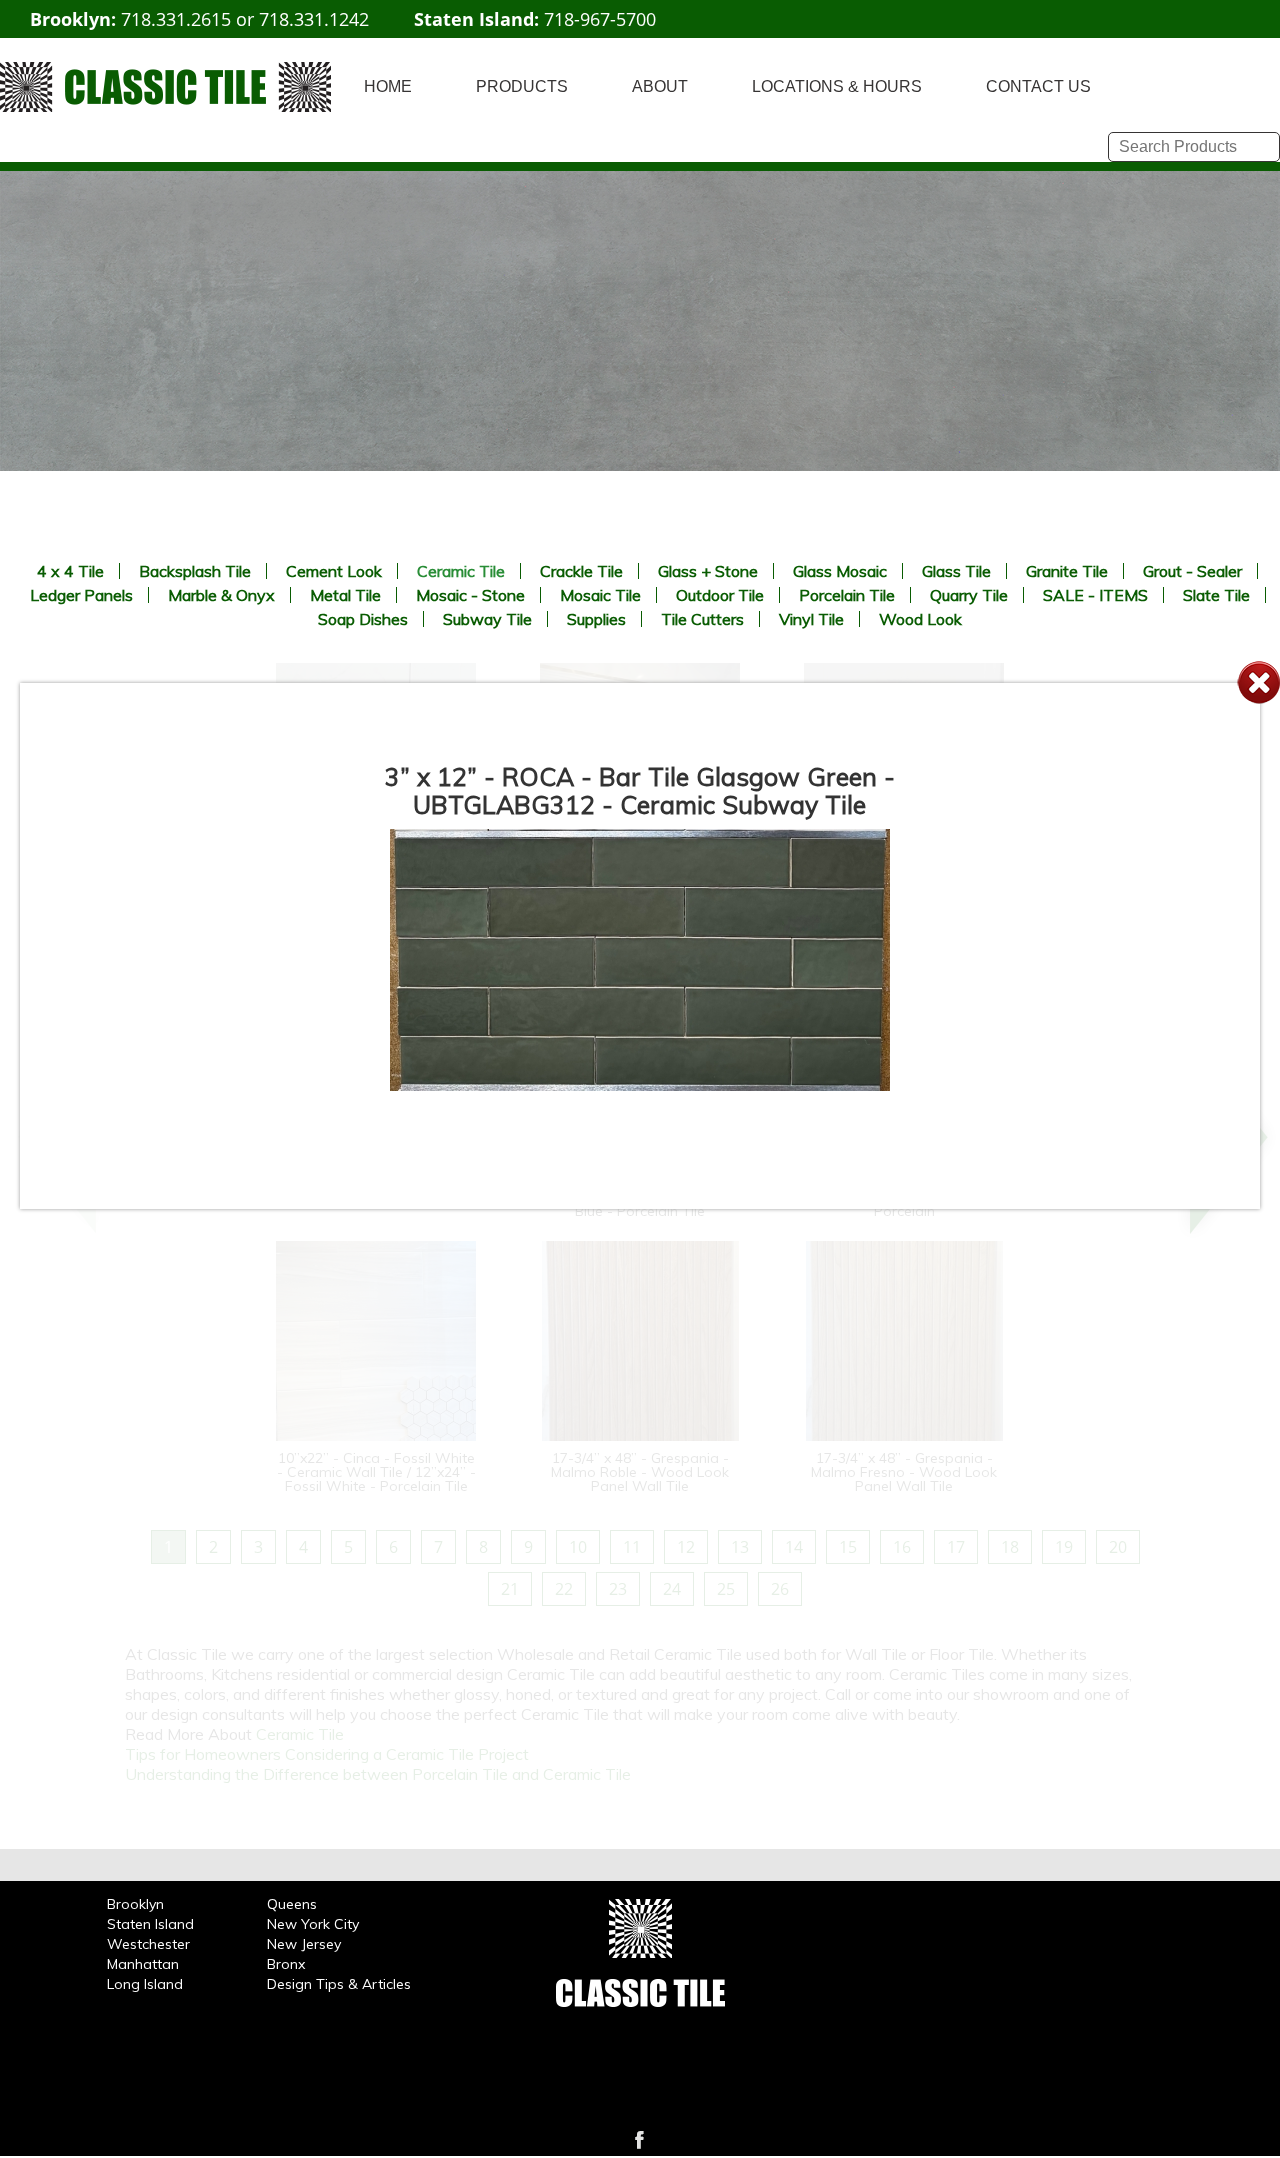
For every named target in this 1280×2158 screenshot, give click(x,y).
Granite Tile (1067, 571)
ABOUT (660, 86)
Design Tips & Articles (339, 1984)
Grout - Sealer (1192, 571)
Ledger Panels (81, 595)
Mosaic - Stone (470, 595)
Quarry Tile (969, 595)
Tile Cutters (702, 619)
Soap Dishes (363, 619)
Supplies (596, 619)
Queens (292, 1904)
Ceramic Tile (461, 571)
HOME (388, 86)
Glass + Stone (708, 571)
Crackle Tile (581, 571)
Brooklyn (135, 1904)
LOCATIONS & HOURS (837, 86)
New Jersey (304, 1944)
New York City (313, 1924)
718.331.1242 (314, 19)
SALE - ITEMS (1095, 595)
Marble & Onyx (221, 595)
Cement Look (334, 571)
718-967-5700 (600, 19)
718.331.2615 (176, 19)
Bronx (286, 1964)
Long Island (145, 1984)
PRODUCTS (522, 86)
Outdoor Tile (720, 595)
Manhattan (143, 1964)
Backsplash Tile (195, 571)
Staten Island (150, 1924)
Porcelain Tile (847, 595)
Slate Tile (1216, 595)
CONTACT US (1038, 86)
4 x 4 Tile (70, 571)
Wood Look (920, 619)
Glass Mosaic (840, 571)
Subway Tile (487, 619)
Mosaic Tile (600, 595)
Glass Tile (956, 571)
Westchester (148, 1944)
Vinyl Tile (811, 619)
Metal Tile (345, 595)
